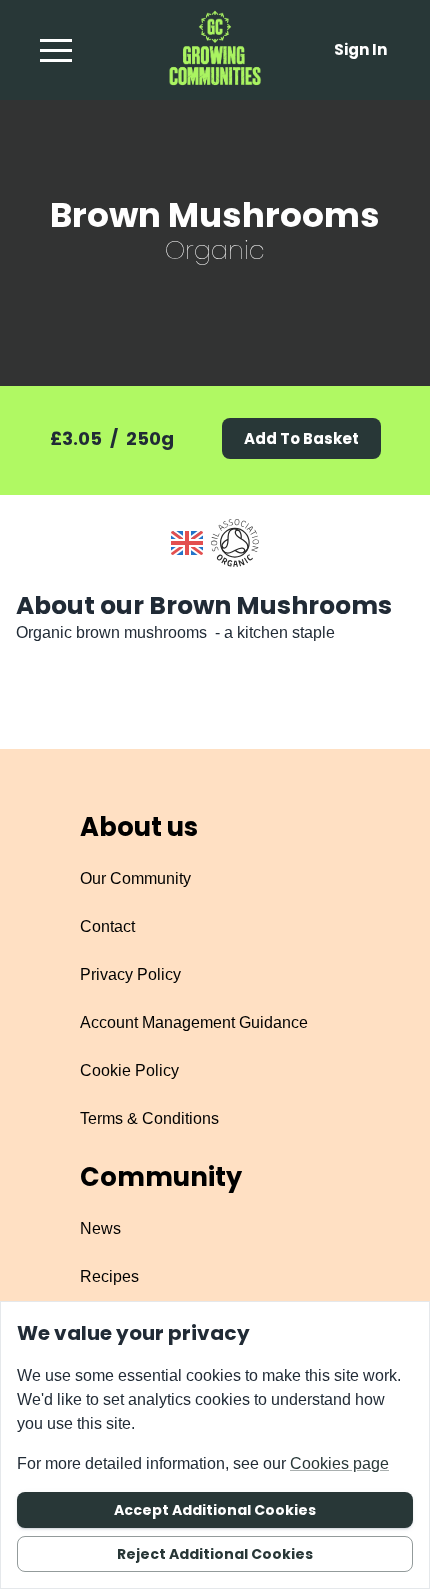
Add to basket (301, 438)
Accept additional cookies (215, 1510)
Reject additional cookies (215, 1554)
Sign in (360, 49)
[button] (56, 50)
